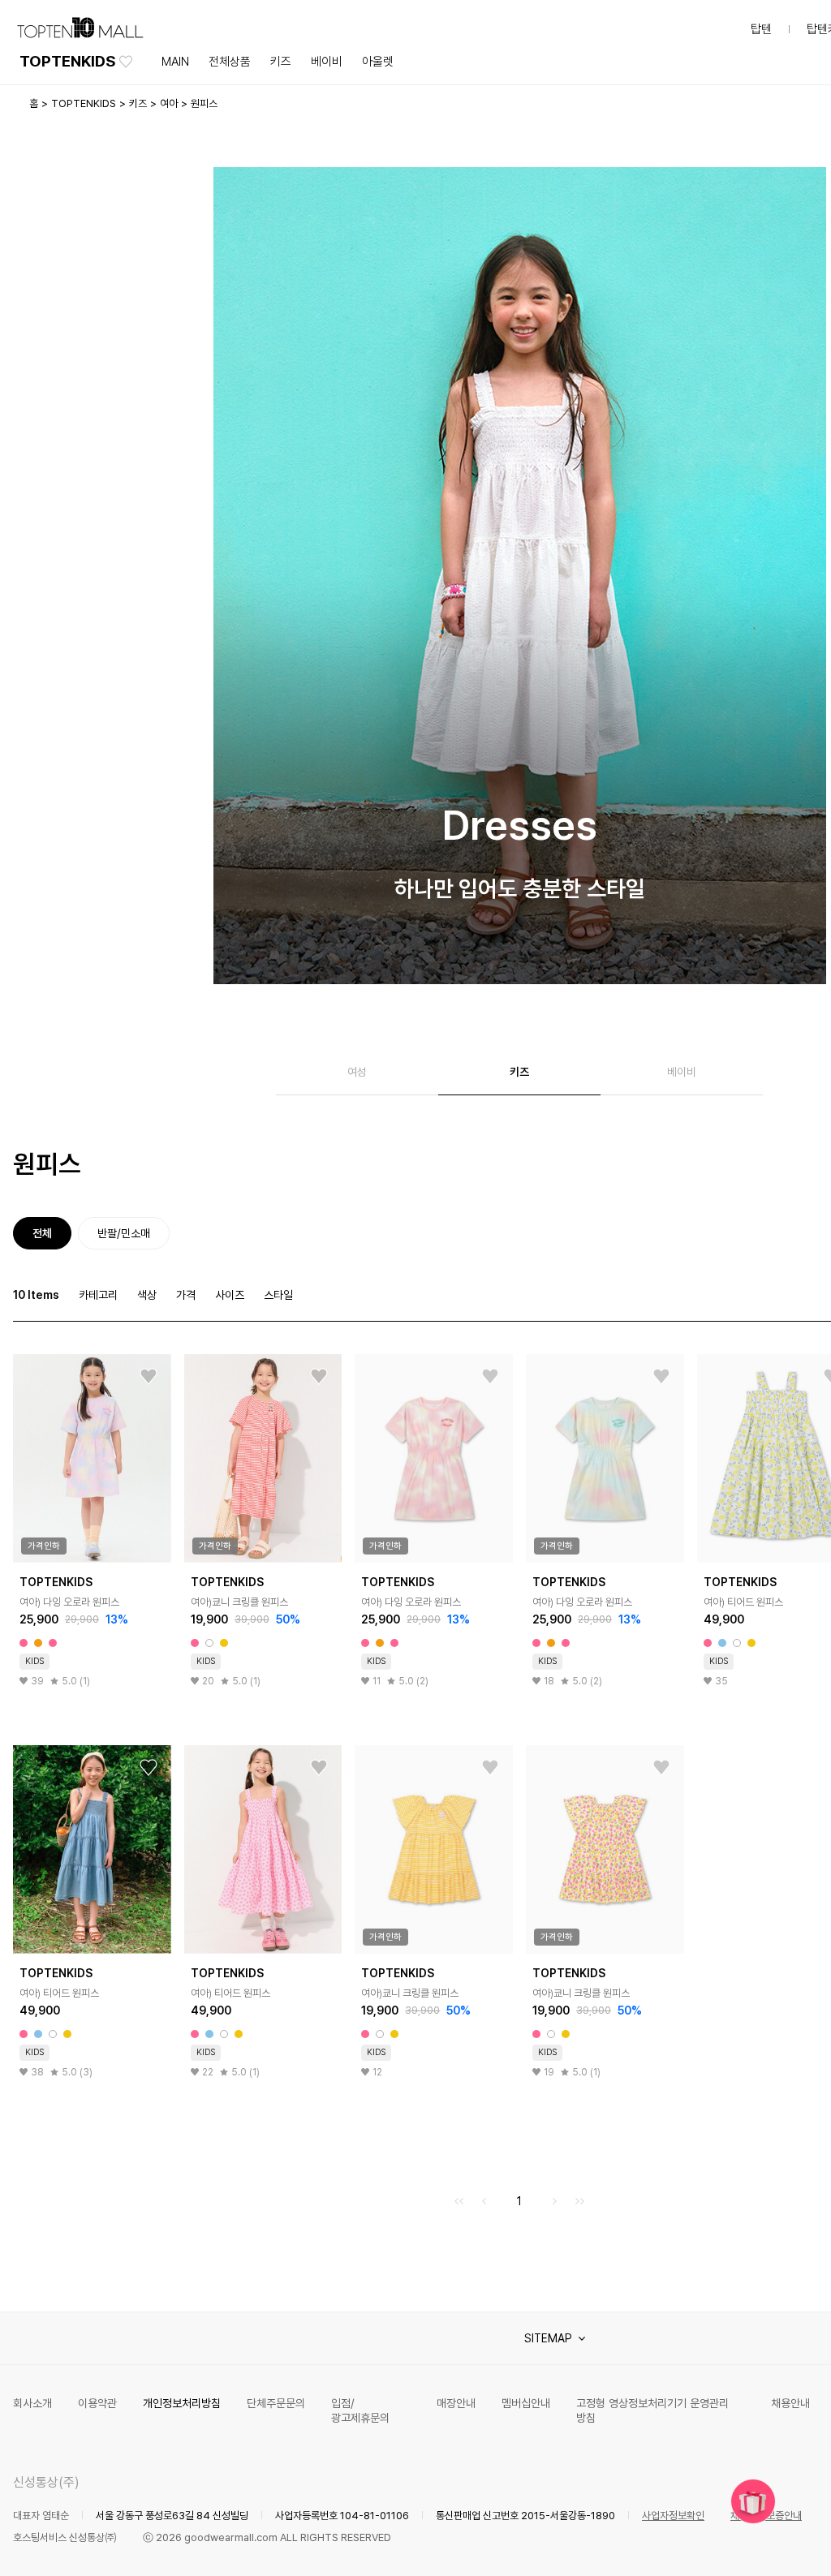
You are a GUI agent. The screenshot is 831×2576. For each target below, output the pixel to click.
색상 (147, 1295)
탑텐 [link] (761, 29)
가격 (186, 1295)
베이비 (327, 62)
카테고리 (98, 1295)
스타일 (278, 1295)
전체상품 (230, 62)
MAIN (175, 62)
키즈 (281, 62)
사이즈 (230, 1295)
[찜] (149, 1377)
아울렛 (378, 62)
